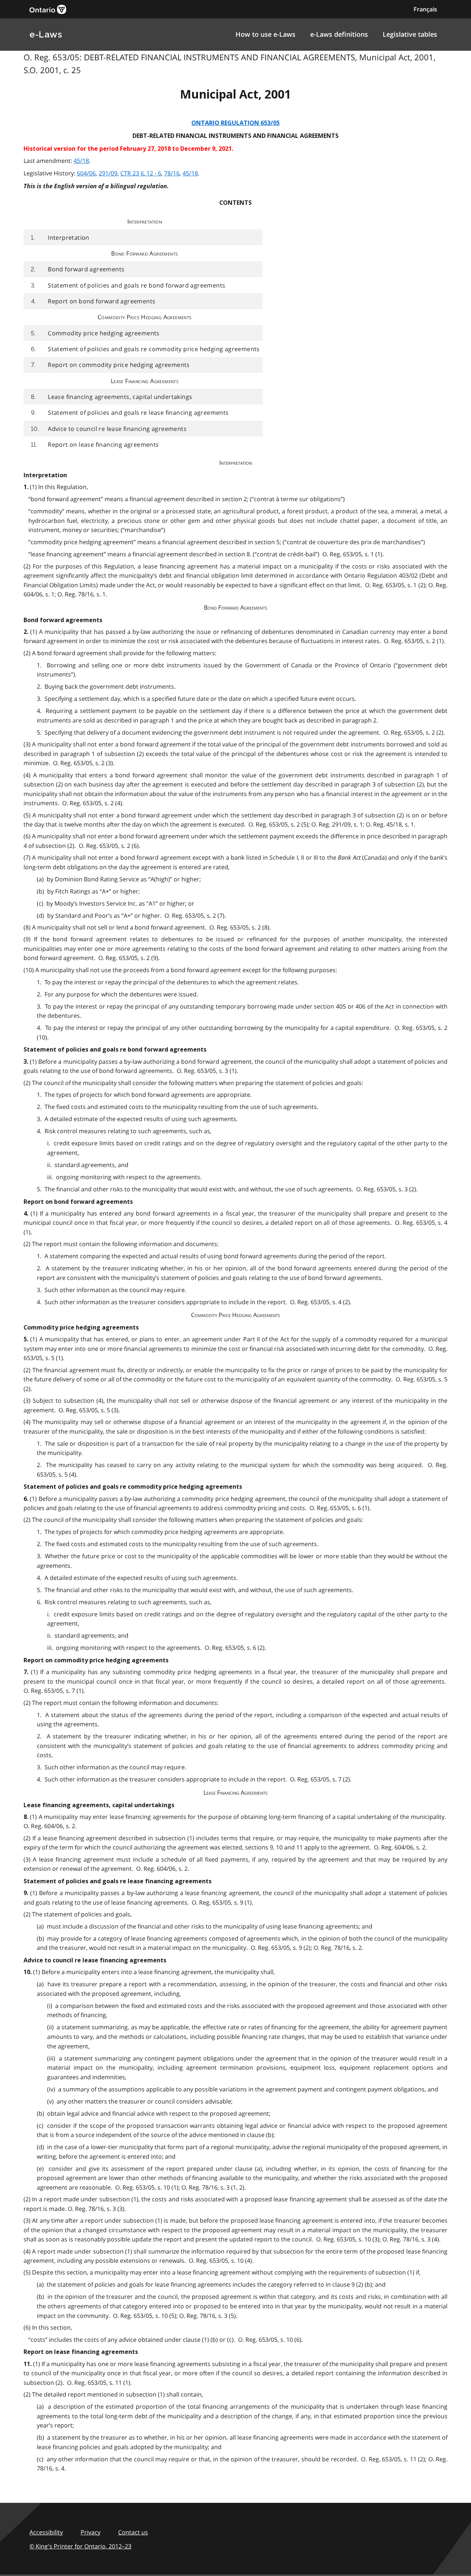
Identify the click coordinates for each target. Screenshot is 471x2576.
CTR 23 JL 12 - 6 (141, 173)
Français (425, 9)
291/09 (108, 173)
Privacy (91, 2532)
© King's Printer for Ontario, (80, 2546)
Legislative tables (410, 34)
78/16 (172, 173)
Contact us (133, 2532)
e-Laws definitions (339, 34)
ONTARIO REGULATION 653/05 (235, 123)
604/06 (86, 173)
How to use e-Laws (265, 34)
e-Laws (46, 34)
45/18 (81, 161)
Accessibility (46, 2532)
